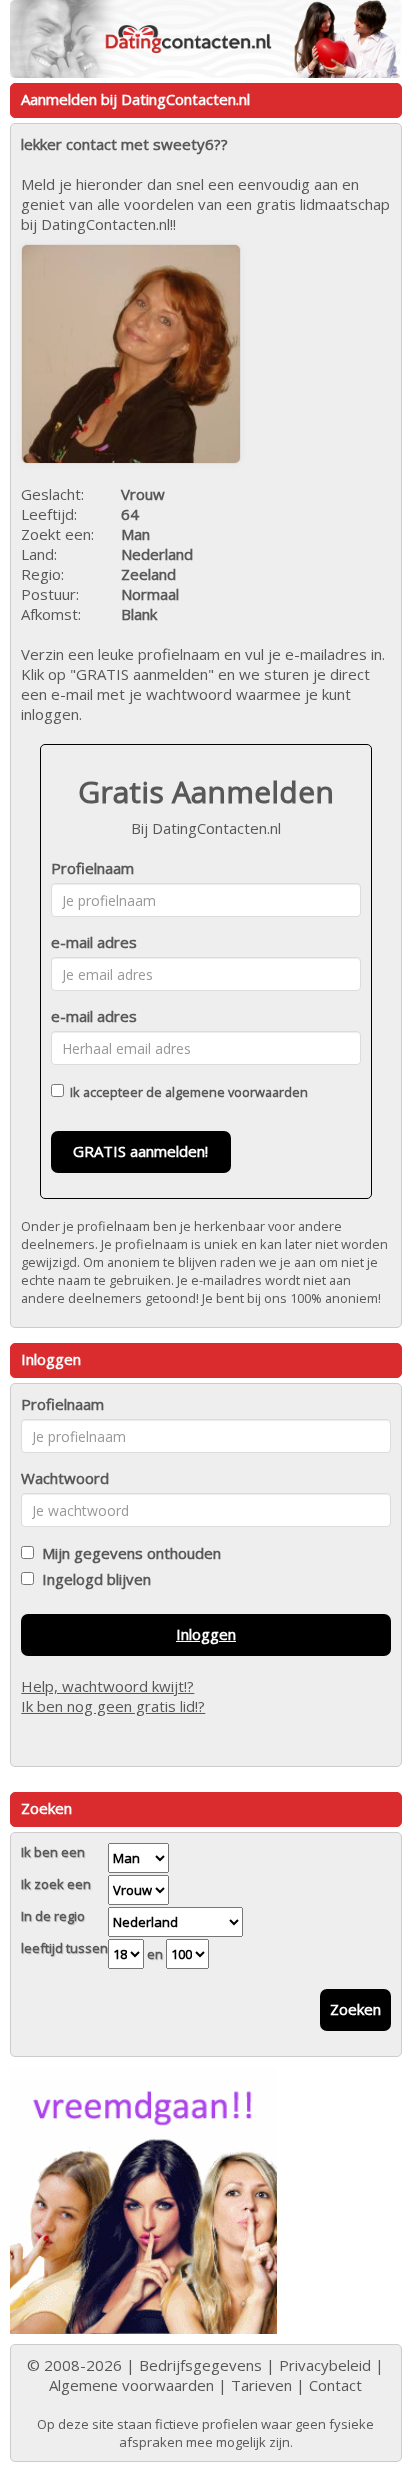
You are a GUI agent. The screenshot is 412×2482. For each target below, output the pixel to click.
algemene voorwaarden (236, 1092)
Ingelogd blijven (92, 1579)
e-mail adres (94, 942)
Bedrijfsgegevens (200, 2365)
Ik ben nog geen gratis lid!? (113, 1706)
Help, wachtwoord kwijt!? (107, 1686)
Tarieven (261, 2385)
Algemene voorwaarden (131, 2385)
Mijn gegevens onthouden (127, 1553)
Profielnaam (92, 868)
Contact (335, 2385)
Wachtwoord (65, 1478)
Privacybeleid (325, 2365)
